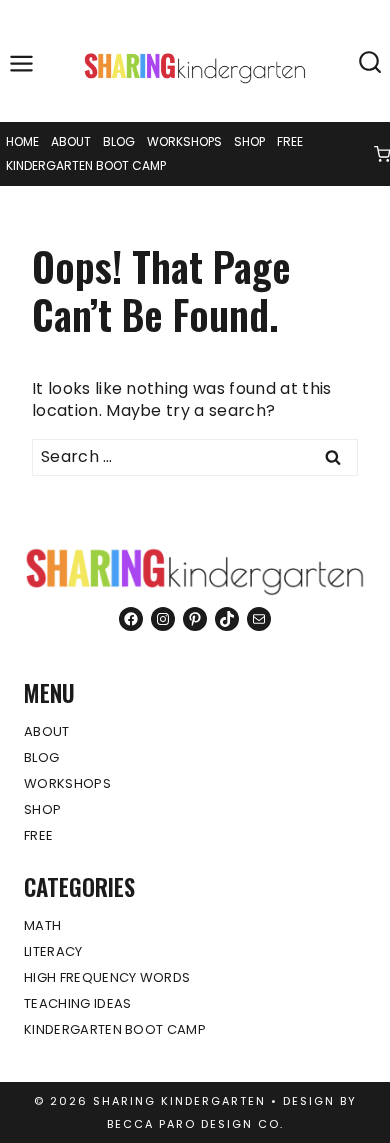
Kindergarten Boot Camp (86, 165)
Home (22, 141)
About (71, 141)
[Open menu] (22, 63)
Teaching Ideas (77, 1003)
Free (290, 141)
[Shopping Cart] (382, 154)
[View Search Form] (370, 63)
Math (42, 925)
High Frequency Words (107, 977)
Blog (119, 141)
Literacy (53, 951)
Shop (249, 141)
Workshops (184, 141)
